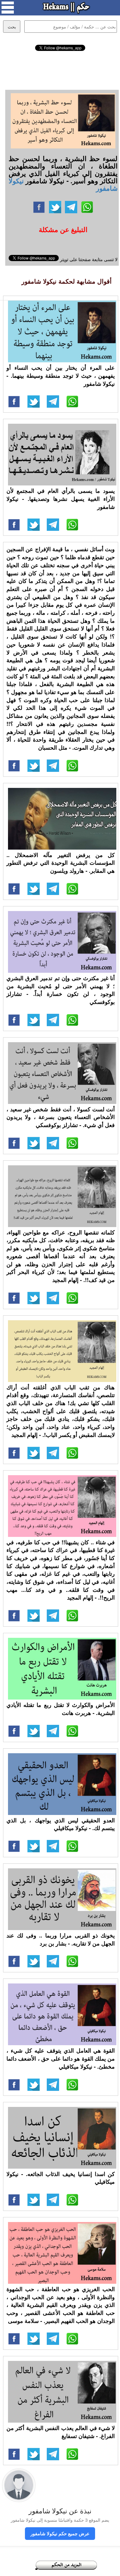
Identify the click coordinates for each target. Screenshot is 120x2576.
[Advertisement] (60, 69)
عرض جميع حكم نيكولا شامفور (60, 2533)
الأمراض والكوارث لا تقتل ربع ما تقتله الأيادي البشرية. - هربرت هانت (61, 1709)
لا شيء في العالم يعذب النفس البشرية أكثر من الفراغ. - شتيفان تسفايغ (61, 2432)
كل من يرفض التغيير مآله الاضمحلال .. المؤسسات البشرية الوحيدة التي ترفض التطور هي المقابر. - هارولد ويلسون (61, 863)
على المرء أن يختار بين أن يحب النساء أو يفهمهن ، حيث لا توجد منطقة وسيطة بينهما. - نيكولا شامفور (61, 375)
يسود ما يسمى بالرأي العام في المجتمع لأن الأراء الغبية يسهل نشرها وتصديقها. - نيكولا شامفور (61, 499)
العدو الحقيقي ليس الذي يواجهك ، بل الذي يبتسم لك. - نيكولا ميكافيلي (61, 1824)
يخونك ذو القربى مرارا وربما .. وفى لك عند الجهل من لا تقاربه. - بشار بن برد (61, 1939)
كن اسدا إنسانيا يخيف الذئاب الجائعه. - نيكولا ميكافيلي (61, 2178)
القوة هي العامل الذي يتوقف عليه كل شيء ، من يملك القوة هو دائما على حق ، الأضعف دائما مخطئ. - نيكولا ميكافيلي (61, 2058)
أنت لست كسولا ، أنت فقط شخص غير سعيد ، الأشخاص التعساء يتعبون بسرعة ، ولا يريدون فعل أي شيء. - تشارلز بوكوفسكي (61, 1117)
